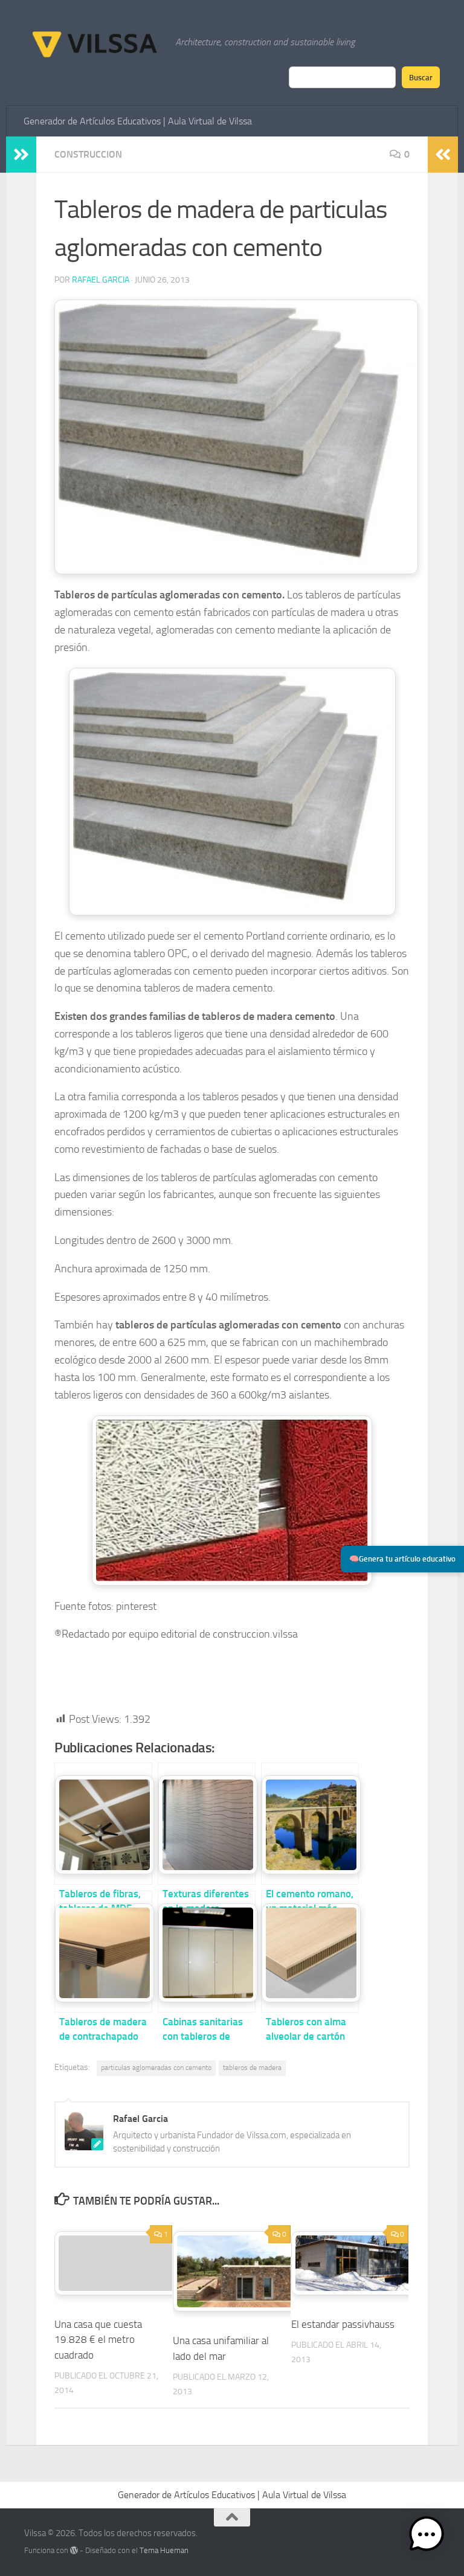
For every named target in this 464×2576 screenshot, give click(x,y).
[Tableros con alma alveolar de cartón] (310, 1952)
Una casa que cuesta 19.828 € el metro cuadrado (98, 2340)
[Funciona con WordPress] (74, 2550)
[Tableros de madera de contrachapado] (103, 1952)
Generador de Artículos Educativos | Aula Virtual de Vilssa (138, 121)
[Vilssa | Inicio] (94, 42)
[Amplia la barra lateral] (21, 155)
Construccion (88, 154)
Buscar (421, 77)
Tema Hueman (164, 2550)
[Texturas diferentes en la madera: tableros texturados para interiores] (207, 1824)
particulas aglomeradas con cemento (156, 2068)
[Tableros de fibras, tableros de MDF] (103, 1824)
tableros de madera (252, 2068)
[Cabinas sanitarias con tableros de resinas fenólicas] (207, 1952)
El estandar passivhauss (343, 2324)
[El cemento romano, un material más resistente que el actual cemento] (310, 1824)
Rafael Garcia (101, 280)
